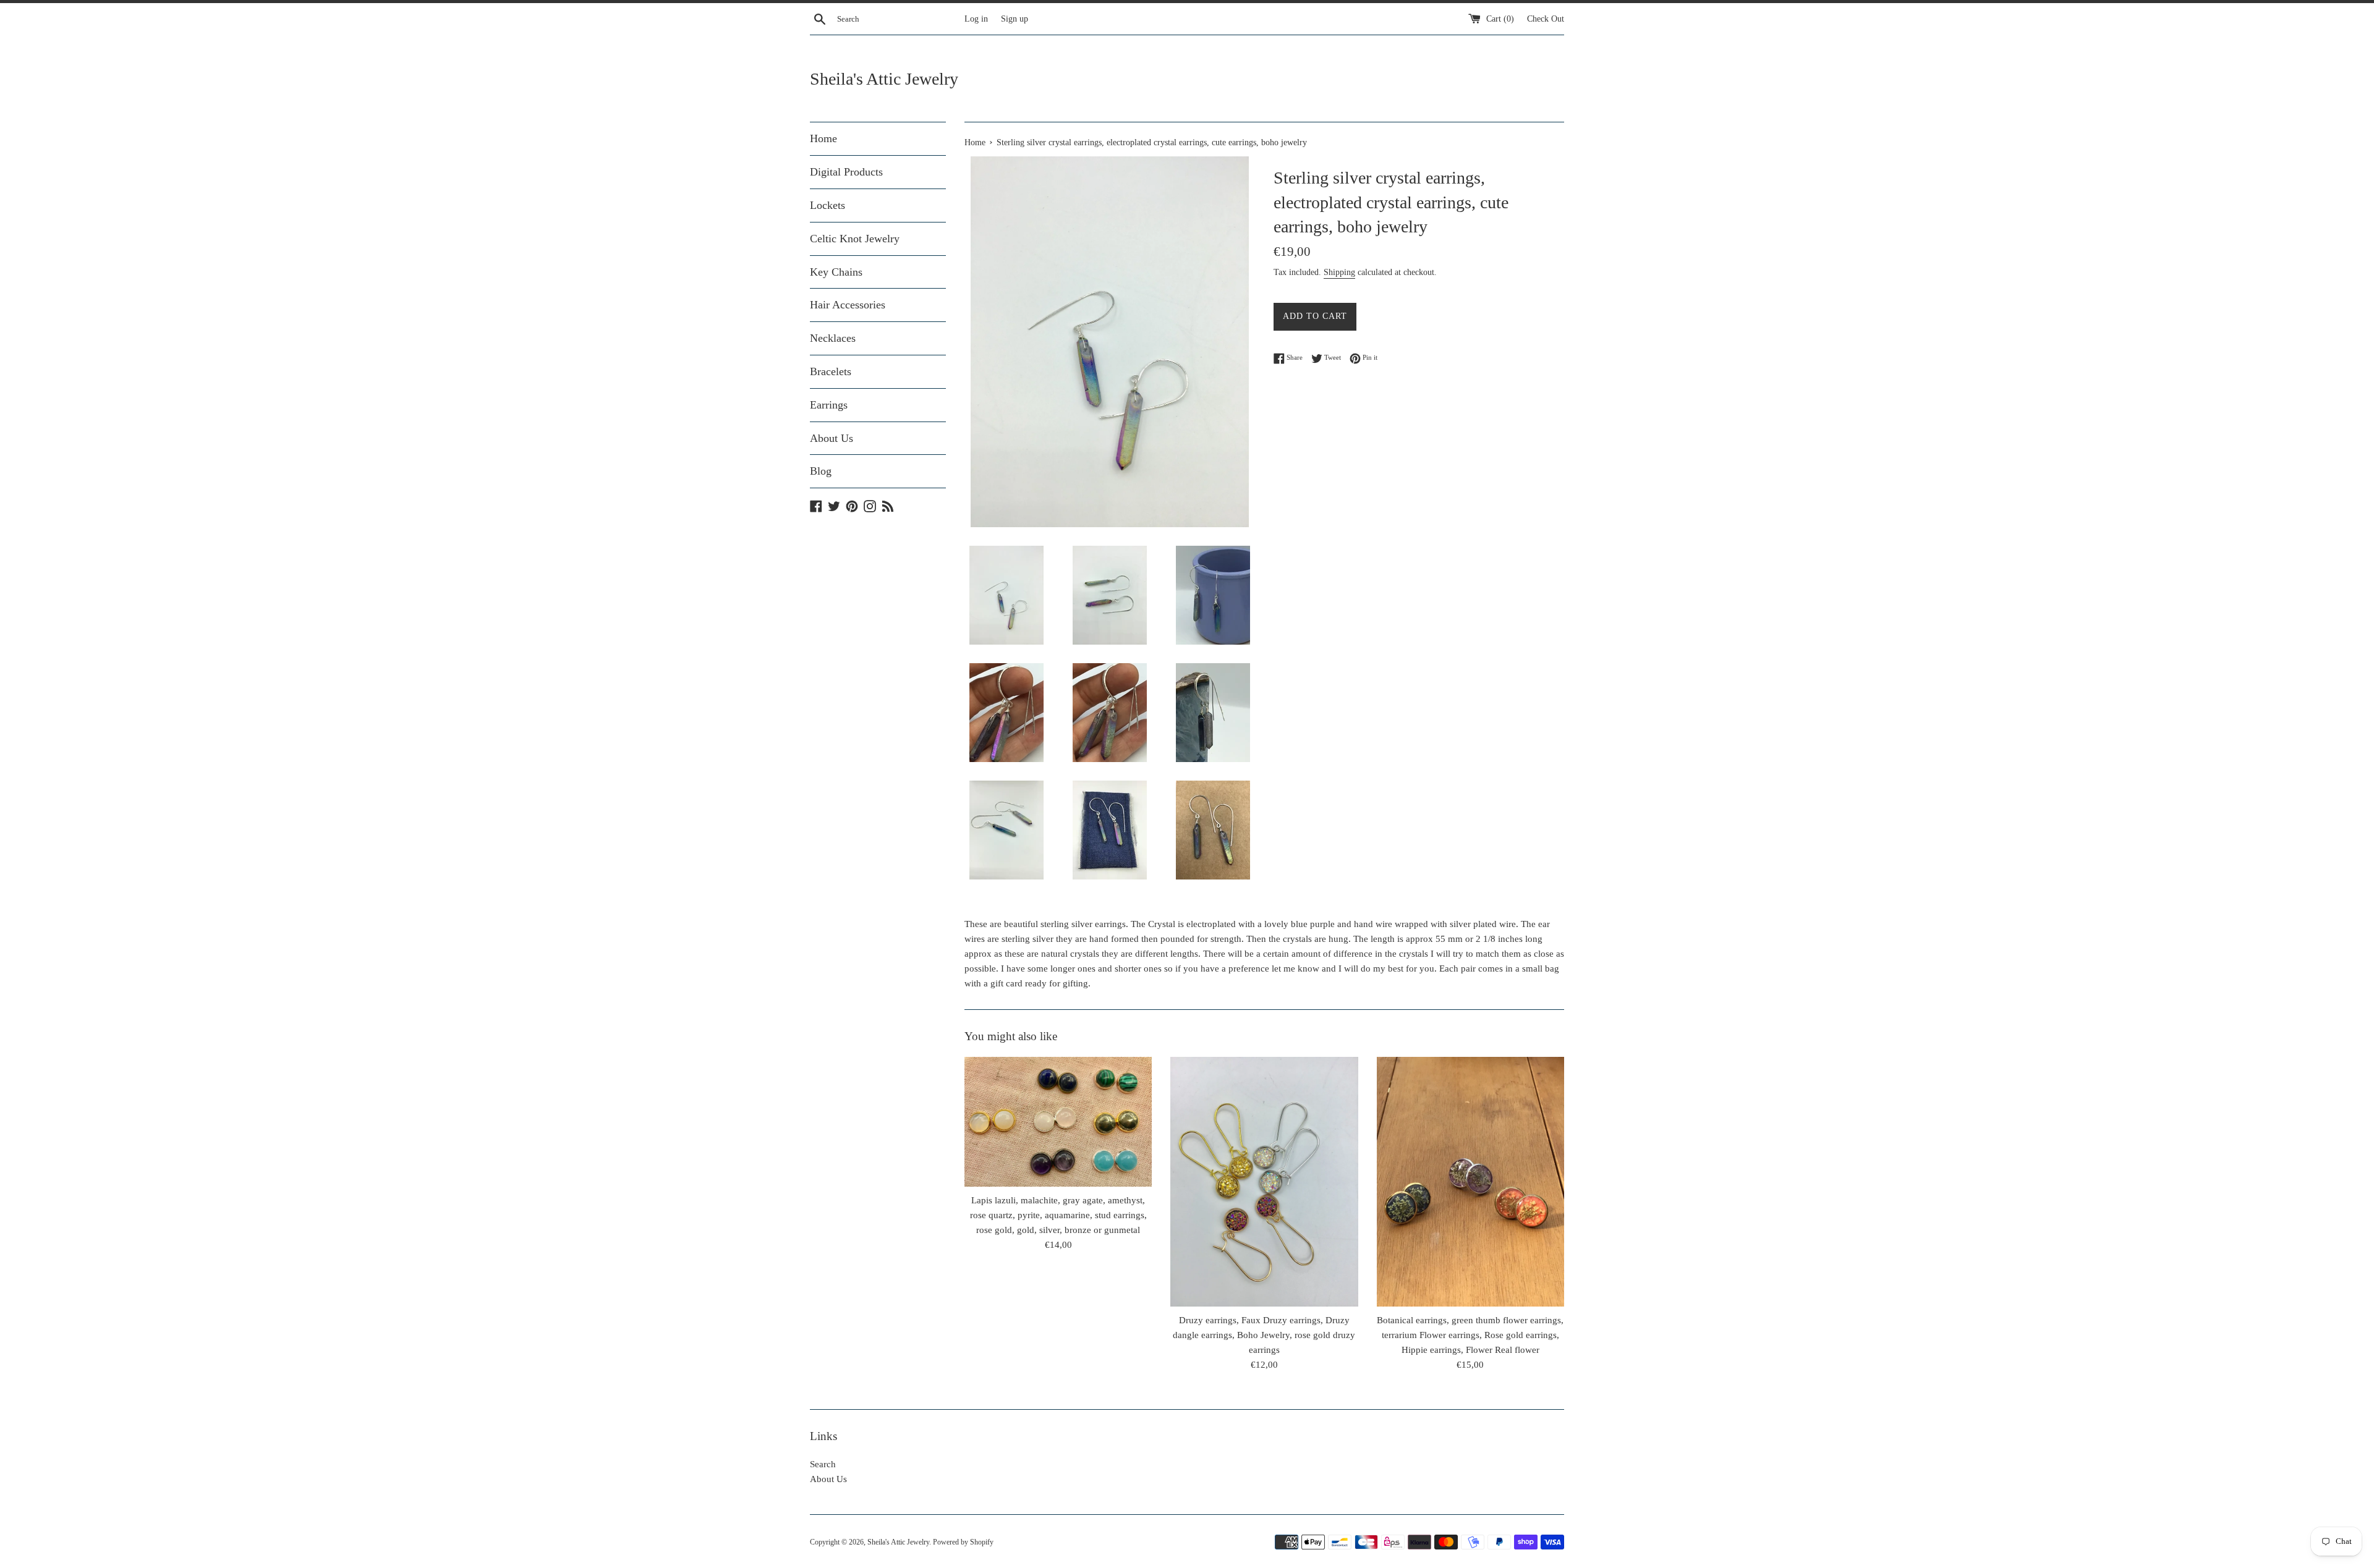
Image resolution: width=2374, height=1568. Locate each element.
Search (823, 1464)
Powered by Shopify (963, 1542)
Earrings (829, 405)
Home (823, 138)
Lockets (827, 205)
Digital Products (846, 172)
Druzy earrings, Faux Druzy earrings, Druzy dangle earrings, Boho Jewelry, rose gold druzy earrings (1264, 1335)
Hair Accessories (848, 305)
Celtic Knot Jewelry (855, 239)
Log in (976, 19)
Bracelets (831, 371)
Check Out (1546, 19)
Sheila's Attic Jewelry (884, 79)
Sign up (1015, 19)
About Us (832, 438)
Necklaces (833, 338)
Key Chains (836, 272)
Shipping (1339, 272)
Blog (821, 471)
